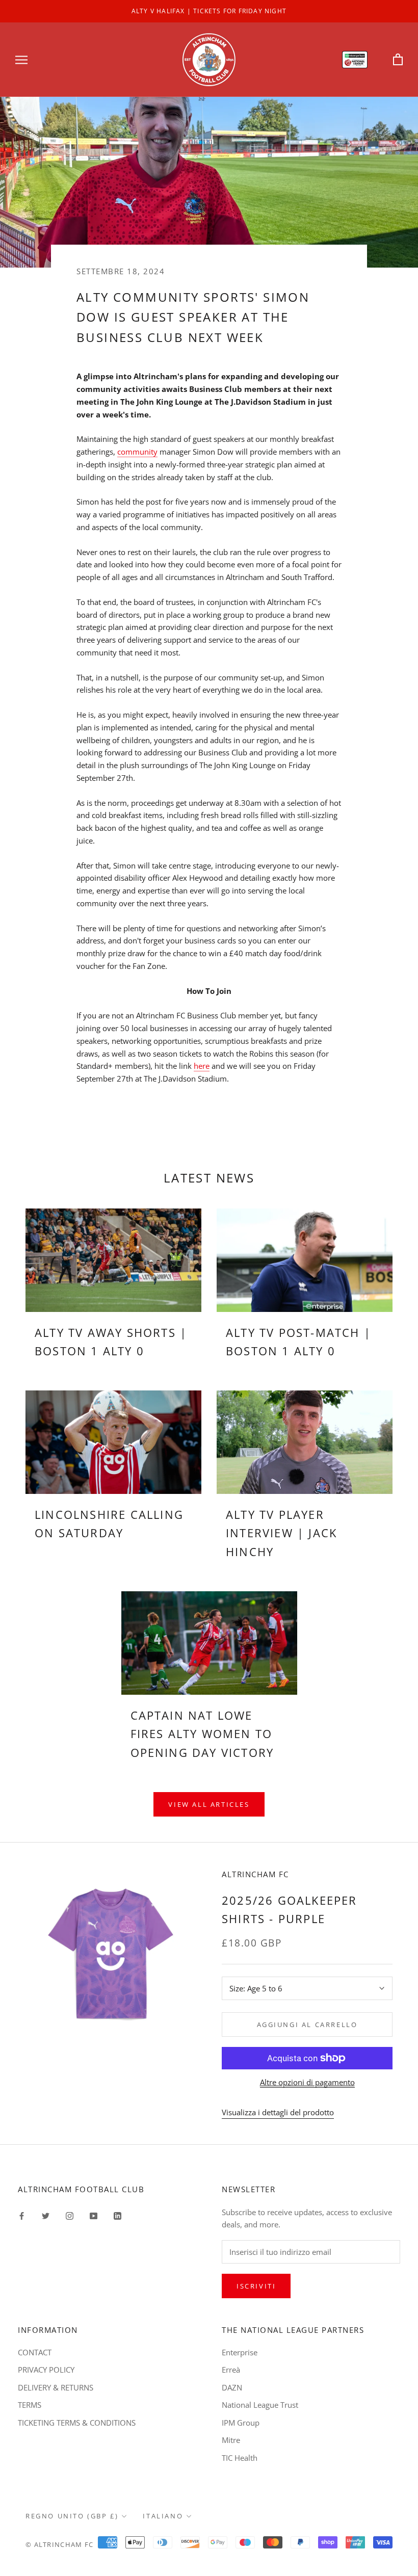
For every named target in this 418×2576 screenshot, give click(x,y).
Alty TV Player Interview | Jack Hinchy (281, 1533)
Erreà (231, 2370)
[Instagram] (70, 2215)
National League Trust (260, 2405)
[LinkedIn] (117, 2215)
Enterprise (240, 2352)
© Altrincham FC (60, 2544)
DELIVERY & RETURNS (56, 2387)
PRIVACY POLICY (46, 2370)
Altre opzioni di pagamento (307, 2082)
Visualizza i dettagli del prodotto (278, 2112)
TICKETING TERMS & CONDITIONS (77, 2423)
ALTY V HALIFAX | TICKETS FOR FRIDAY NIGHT (209, 11)
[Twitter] (46, 2215)
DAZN (232, 2387)
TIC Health (240, 2458)
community (137, 452)
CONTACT (35, 2352)
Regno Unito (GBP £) (72, 2516)
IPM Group (241, 2423)
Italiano (163, 2516)
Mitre (231, 2440)
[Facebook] (22, 2215)
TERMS (30, 2405)
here (202, 1066)
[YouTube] (94, 2215)
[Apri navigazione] (21, 59)
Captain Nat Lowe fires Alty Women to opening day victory (202, 1734)
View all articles (209, 1804)
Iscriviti (256, 2286)
